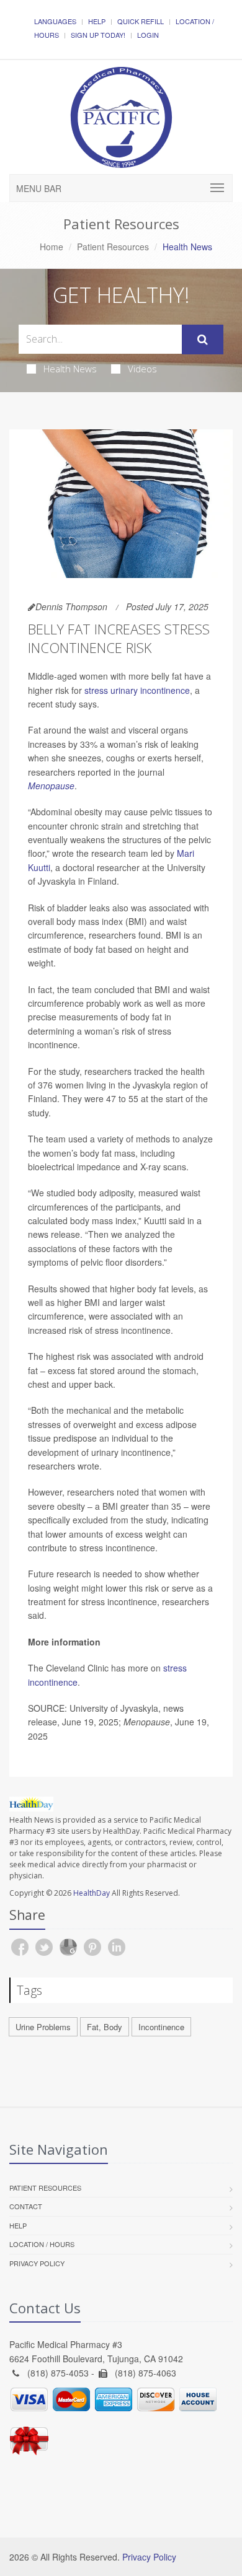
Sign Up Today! (98, 35)
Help (97, 21)
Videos (142, 369)
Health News (70, 369)
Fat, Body (105, 2027)
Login (148, 35)
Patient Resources (113, 247)
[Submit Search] (203, 340)
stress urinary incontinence (137, 690)
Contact (26, 2206)
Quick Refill (141, 21)
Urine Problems (43, 2027)
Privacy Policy (37, 2263)
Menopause (51, 786)
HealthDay (92, 1893)
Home (52, 247)
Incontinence (161, 2027)
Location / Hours (42, 2244)
